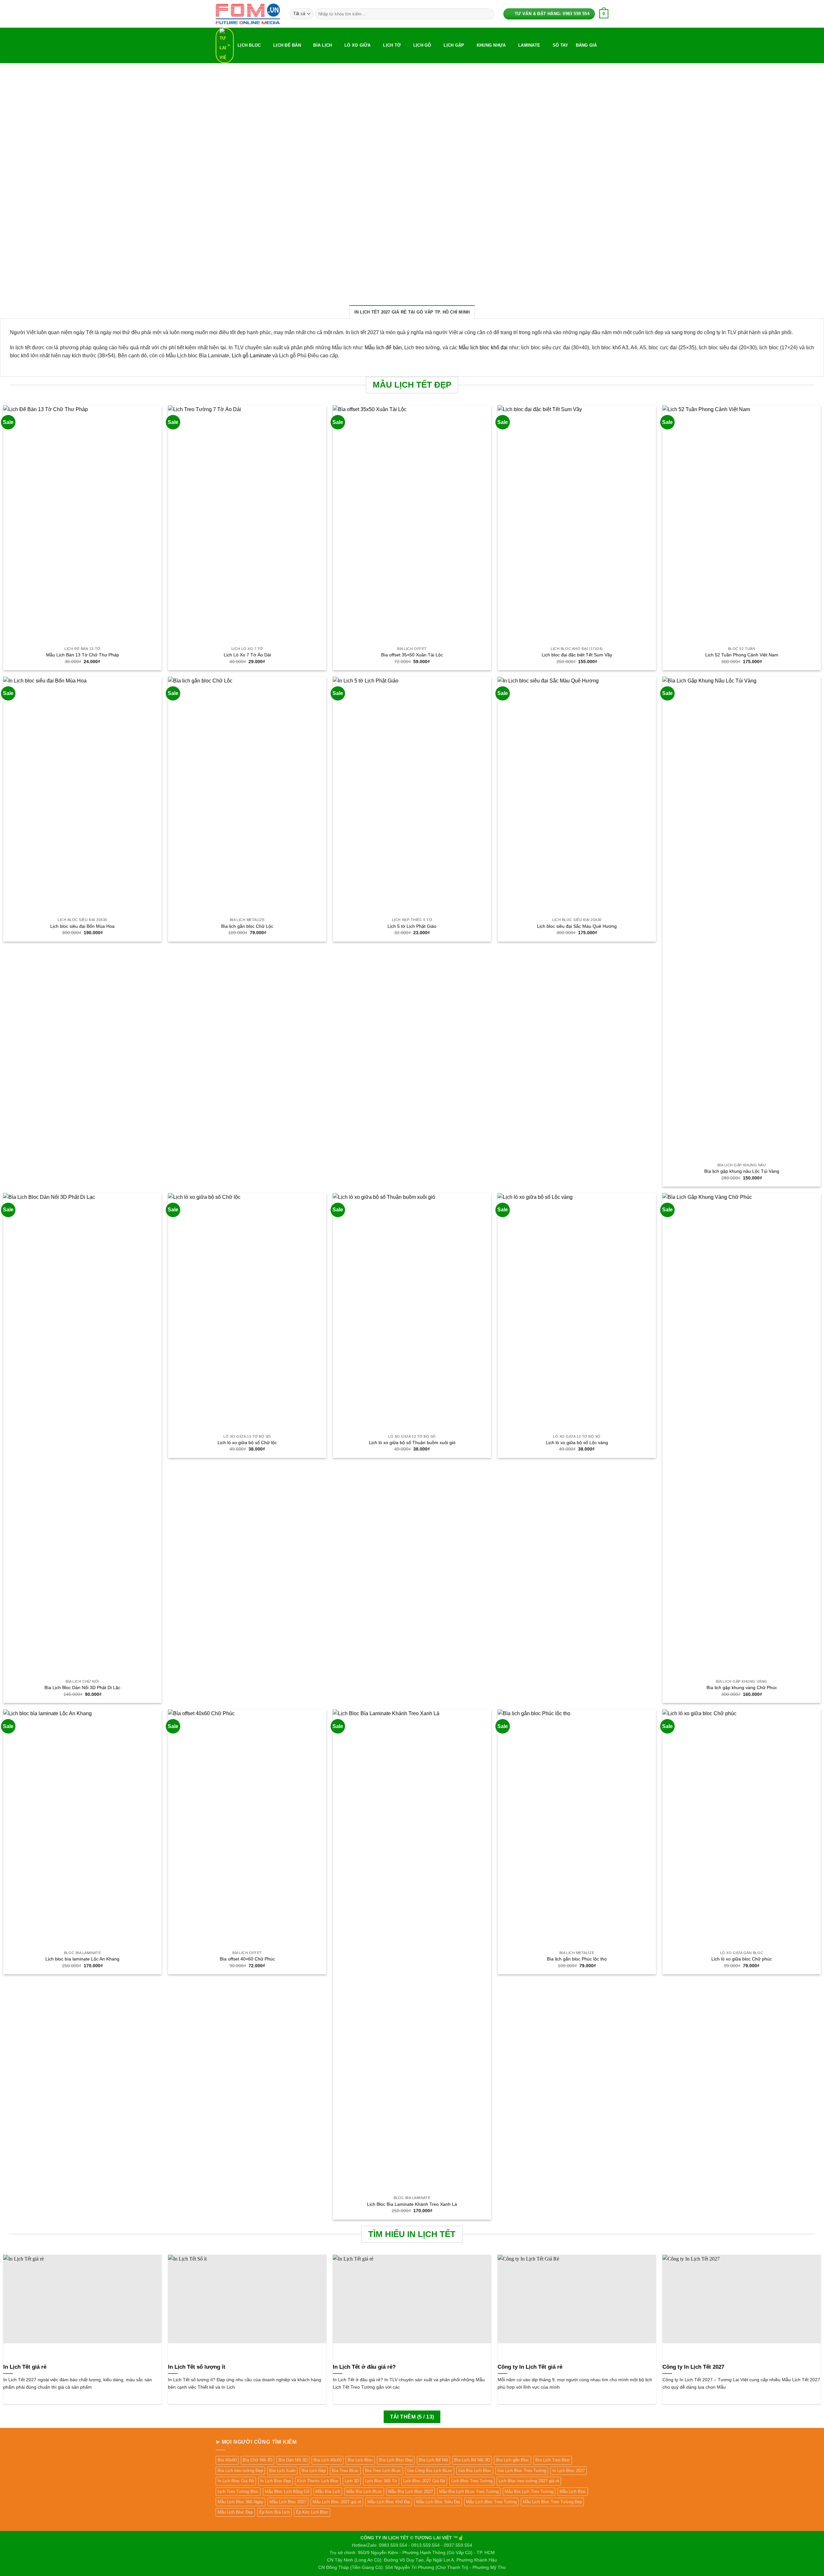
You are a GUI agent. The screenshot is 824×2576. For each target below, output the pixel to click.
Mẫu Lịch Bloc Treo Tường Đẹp (552, 2502)
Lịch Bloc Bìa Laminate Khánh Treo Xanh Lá (412, 2204)
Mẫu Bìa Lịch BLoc (364, 2491)
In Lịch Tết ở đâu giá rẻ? (364, 2367)
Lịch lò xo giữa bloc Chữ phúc (742, 1959)
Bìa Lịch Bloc (360, 2460)
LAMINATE (529, 45)
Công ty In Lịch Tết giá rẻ (530, 2367)
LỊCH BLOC (249, 45)
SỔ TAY (561, 45)
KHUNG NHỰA (491, 45)
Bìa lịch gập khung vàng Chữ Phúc (742, 1688)
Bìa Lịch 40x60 (328, 2460)
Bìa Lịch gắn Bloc (513, 2460)
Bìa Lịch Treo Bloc (553, 2460)
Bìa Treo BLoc (345, 2471)
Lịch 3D (352, 2481)
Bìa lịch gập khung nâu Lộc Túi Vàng (742, 1171)
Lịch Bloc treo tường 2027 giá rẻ (529, 2481)
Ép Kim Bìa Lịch (274, 2512)
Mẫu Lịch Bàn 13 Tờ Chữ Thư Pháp (83, 655)
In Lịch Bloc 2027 (569, 2471)
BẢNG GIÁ (586, 45)
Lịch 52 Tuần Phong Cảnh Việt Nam (742, 655)
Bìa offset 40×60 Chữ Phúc (247, 1959)
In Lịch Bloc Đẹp (276, 2481)
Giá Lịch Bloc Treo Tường (522, 2471)
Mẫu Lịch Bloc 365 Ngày (240, 2502)
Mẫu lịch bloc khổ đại (483, 348)
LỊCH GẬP (454, 45)
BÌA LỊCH (323, 45)
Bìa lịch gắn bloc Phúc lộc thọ (577, 1959)
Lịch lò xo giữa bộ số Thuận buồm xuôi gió (412, 1443)
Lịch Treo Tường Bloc (238, 2491)
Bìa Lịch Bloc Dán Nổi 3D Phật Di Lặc (82, 1688)
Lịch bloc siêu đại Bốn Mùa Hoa (82, 926)
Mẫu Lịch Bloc (573, 2491)
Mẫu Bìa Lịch (328, 2491)
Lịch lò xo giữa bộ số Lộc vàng (577, 1443)
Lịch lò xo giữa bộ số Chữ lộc (247, 1443)
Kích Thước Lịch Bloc (318, 2481)
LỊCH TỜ (392, 45)
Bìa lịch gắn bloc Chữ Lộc (247, 926)
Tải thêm (412, 2417)
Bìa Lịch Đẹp (314, 2471)
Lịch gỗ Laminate (251, 356)
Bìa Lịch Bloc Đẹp (396, 2460)
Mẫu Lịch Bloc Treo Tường (491, 2502)
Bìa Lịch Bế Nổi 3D (472, 2460)
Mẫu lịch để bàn (383, 348)
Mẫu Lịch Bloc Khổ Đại (389, 2502)
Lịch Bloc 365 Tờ (381, 2481)
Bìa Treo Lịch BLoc (383, 2471)
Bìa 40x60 (227, 2460)
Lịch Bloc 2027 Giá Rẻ (424, 2481)
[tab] (412, 312)
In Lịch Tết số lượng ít (197, 2367)
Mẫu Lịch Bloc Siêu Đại (438, 2502)
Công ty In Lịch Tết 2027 (693, 2367)
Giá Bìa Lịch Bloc (475, 2471)
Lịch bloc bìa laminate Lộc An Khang (82, 1959)
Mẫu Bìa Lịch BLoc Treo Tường (469, 2491)
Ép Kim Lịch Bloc (312, 2512)
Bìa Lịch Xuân (282, 2471)
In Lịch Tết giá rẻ (25, 2367)
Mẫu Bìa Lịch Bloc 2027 (411, 2491)
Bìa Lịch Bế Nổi (433, 2460)
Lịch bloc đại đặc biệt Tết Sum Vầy (577, 655)
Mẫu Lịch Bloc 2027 (288, 2502)
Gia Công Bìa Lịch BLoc (430, 2471)
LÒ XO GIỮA (358, 45)
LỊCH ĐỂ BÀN (287, 45)
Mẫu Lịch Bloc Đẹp (235, 2512)
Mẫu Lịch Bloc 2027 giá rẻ (337, 2502)
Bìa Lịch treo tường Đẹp (240, 2471)
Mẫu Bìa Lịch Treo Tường (529, 2491)
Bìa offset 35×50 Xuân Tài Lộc (412, 655)
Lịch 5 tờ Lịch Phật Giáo (412, 926)
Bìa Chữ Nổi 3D (257, 2460)
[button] (604, 14)
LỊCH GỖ (422, 45)
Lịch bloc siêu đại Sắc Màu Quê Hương (577, 926)
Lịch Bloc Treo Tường (472, 2481)
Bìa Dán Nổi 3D (293, 2460)
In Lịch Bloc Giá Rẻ (236, 2481)
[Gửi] (488, 14)
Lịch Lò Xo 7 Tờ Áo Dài (247, 655)
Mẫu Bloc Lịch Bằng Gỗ (287, 2491)
